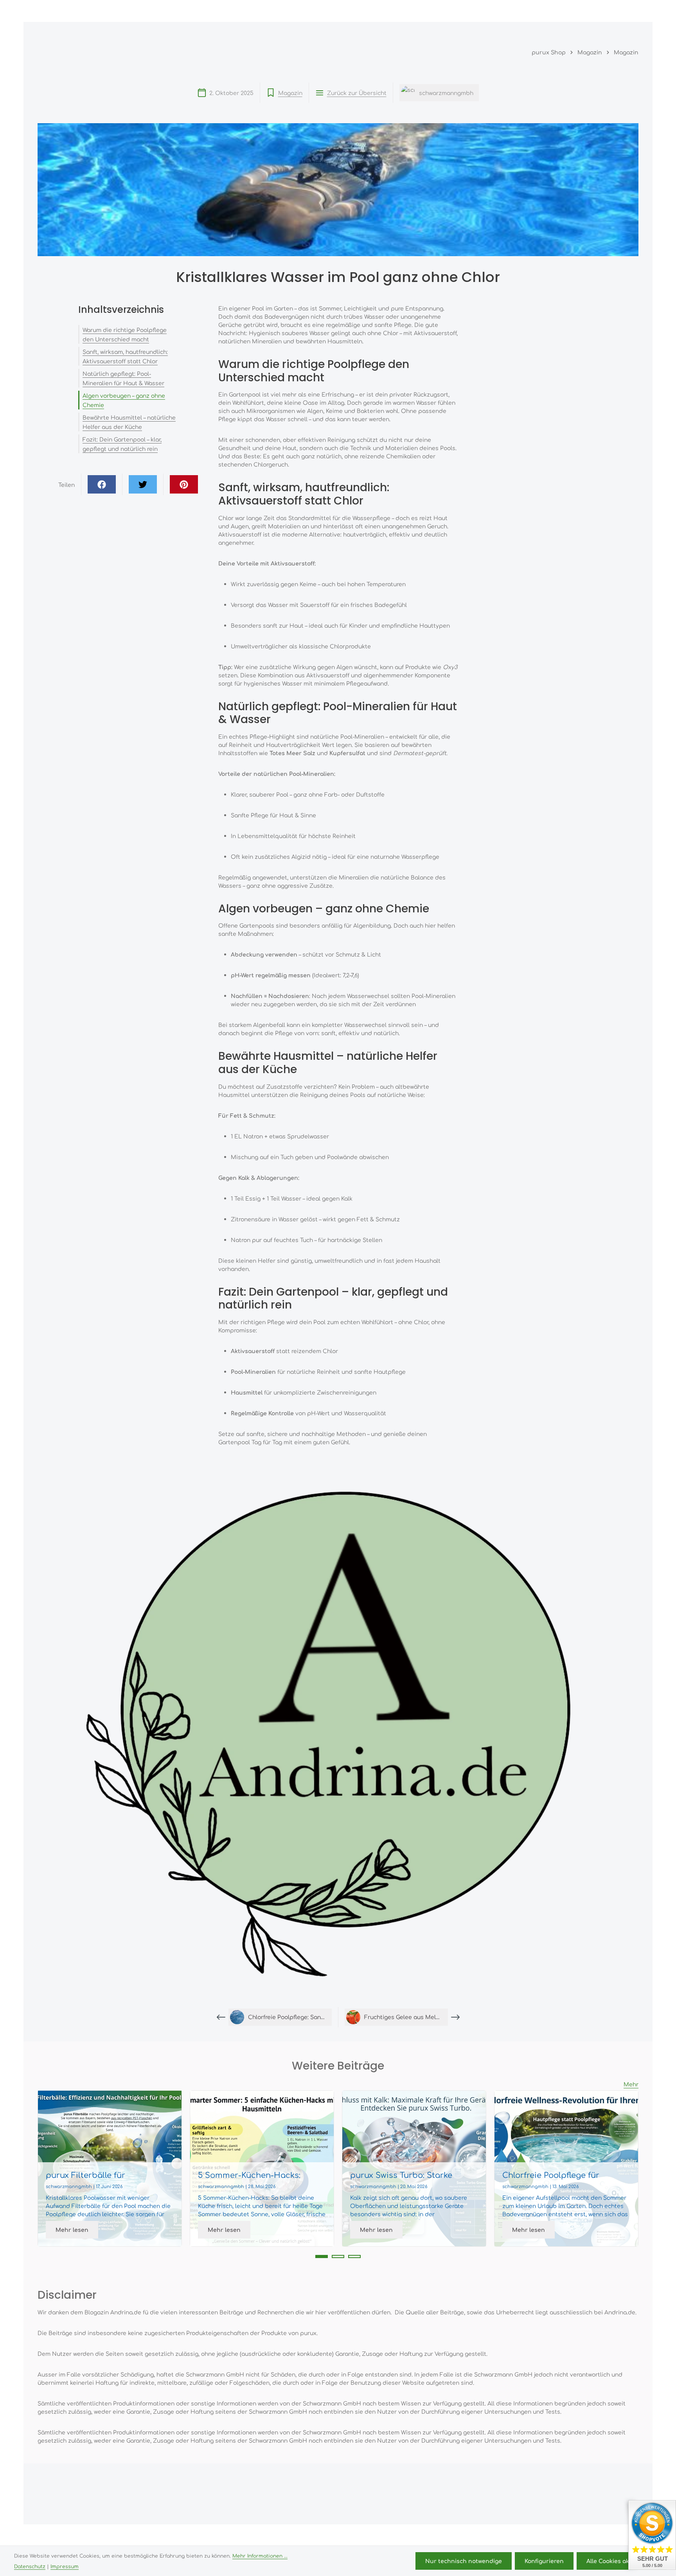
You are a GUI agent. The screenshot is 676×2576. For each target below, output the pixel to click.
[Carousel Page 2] (338, 2256)
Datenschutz (30, 2566)
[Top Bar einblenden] (631, 11)
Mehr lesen (72, 2230)
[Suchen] (561, 11)
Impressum (65, 2566)
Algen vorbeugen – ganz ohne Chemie (124, 400)
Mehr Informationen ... (260, 2556)
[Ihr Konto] (595, 11)
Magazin (290, 93)
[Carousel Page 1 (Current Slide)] (322, 2256)
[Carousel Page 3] (354, 2256)
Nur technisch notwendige (464, 2561)
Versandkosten (442, 2536)
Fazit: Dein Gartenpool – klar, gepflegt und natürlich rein (122, 444)
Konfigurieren (544, 2561)
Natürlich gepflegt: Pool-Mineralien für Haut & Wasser (123, 378)
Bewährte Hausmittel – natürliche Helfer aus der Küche (129, 422)
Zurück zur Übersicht (357, 93)
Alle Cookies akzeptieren (622, 2561)
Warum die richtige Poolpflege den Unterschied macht (125, 334)
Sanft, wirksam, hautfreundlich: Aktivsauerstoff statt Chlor (125, 356)
